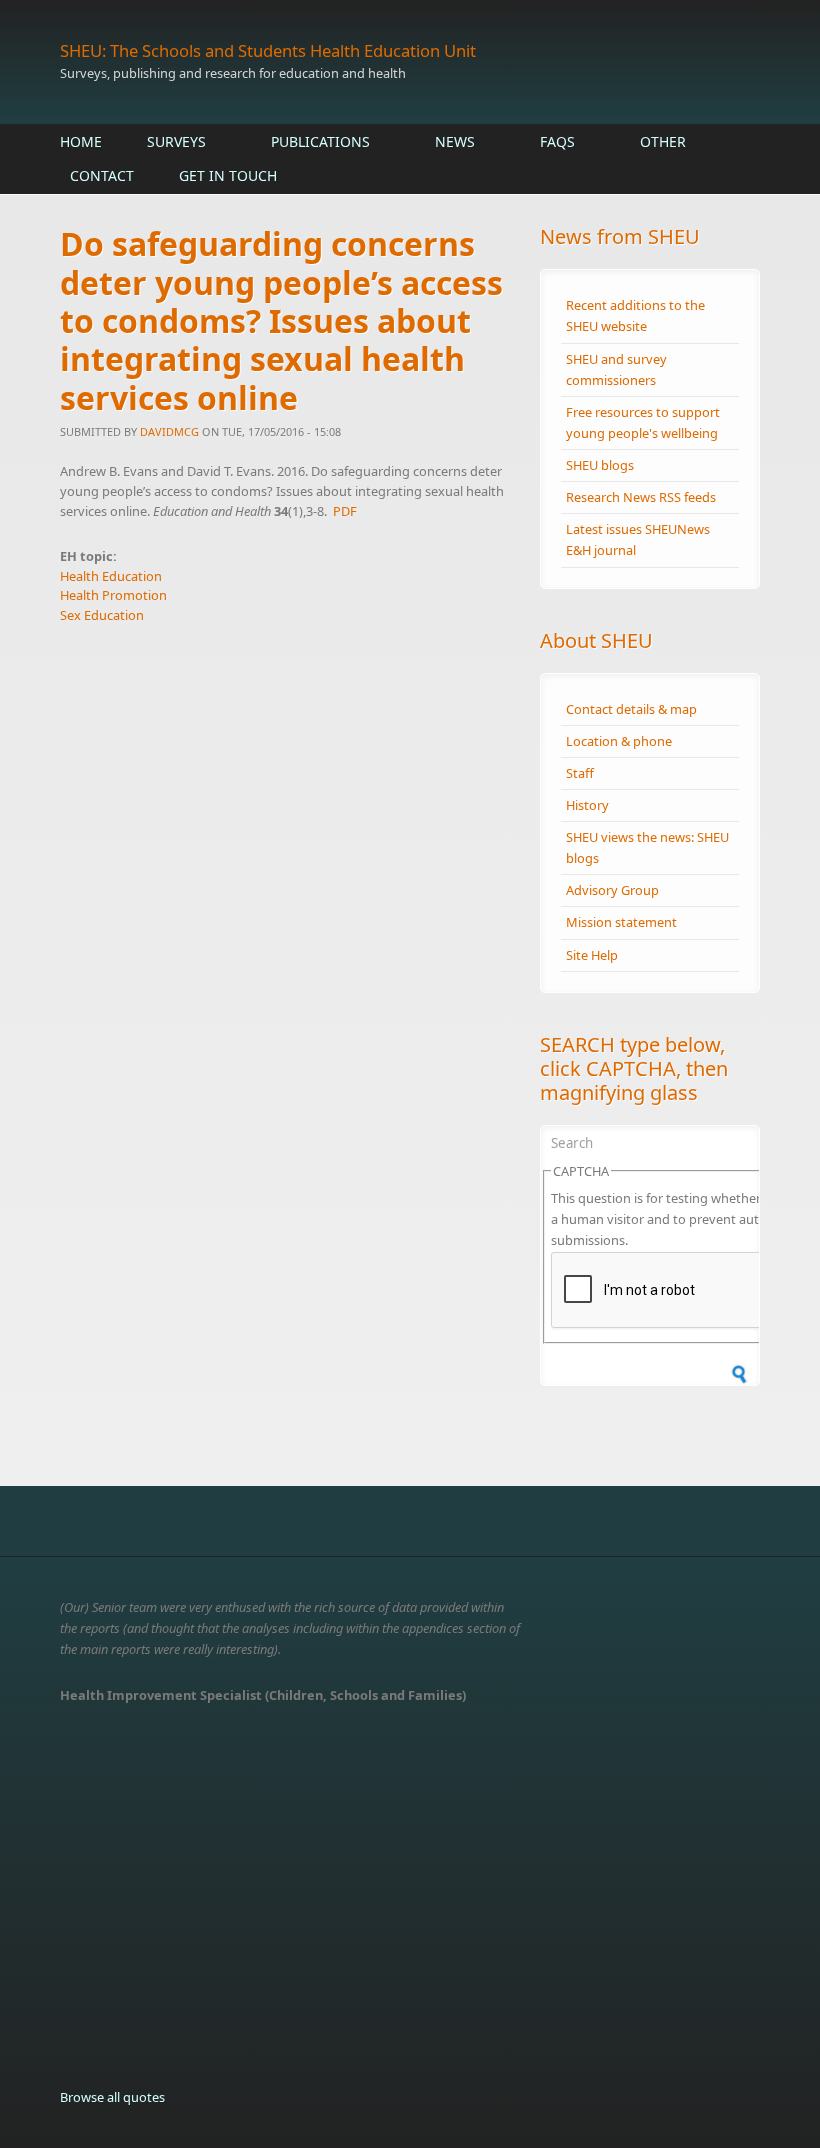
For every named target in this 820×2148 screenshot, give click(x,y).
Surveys (176, 141)
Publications (320, 141)
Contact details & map (631, 709)
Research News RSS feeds (641, 497)
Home (81, 141)
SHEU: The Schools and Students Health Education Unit (268, 50)
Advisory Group (612, 890)
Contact (102, 175)
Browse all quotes (112, 2097)
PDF (345, 511)
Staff (580, 773)
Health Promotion (113, 595)
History (587, 805)
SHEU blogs (600, 465)
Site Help (592, 955)
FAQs (557, 141)
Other (663, 141)
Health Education (111, 576)
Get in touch (228, 175)
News (455, 141)
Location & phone (619, 741)
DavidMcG (169, 431)
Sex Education (102, 615)
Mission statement (621, 922)
